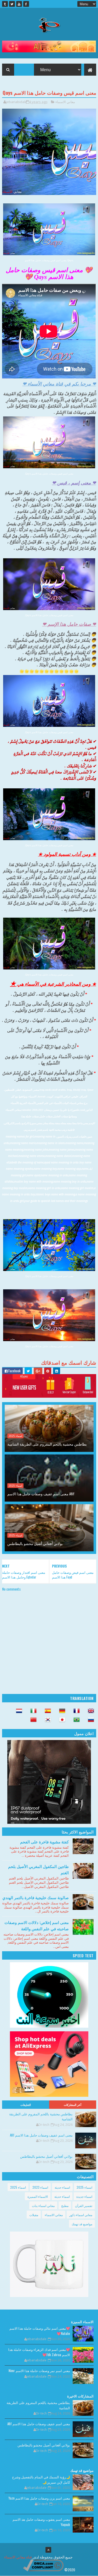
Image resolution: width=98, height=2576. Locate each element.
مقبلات (34, 2215)
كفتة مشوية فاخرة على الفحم (44, 1842)
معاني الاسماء (65, 102)
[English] (89, 1711)
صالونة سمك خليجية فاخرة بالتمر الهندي (36, 1897)
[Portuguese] (75, 1720)
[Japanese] (61, 1720)
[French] (75, 1711)
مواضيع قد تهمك (82, 2224)
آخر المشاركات (73, 2105)
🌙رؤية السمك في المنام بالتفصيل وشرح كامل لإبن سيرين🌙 (41, 2479)
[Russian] (89, 1720)
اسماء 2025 (15, 1436)
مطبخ (65, 2206)
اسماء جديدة (84, 2196)
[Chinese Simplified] (32, 1720)
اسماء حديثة (62, 2187)
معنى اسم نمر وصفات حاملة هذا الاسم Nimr (39, 2371)
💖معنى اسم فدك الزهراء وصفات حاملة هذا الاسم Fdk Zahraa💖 (39, 2352)
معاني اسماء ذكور (81, 2215)
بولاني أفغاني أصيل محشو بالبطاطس (35, 1543)
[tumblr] (5, 4)
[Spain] (46, 1711)
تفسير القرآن (84, 2206)
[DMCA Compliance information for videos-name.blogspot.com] (43, 2570)
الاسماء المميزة (38, 2196)
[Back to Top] (48, 2550)
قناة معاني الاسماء (18, 2557)
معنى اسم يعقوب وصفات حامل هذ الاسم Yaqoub (41, 2522)
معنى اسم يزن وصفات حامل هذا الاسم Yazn (39, 2498)
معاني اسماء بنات (43, 2206)
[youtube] (19, 4)
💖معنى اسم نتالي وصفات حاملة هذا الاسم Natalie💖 (40, 2331)
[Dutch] (18, 1711)
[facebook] (26, 4)
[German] (61, 1711)
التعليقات (26, 2105)
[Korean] (46, 1720)
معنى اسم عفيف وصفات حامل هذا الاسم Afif (41, 1494)
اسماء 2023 (40, 2187)
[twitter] (12, 4)
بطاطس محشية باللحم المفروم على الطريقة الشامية (47, 1444)
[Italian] (32, 1711)
